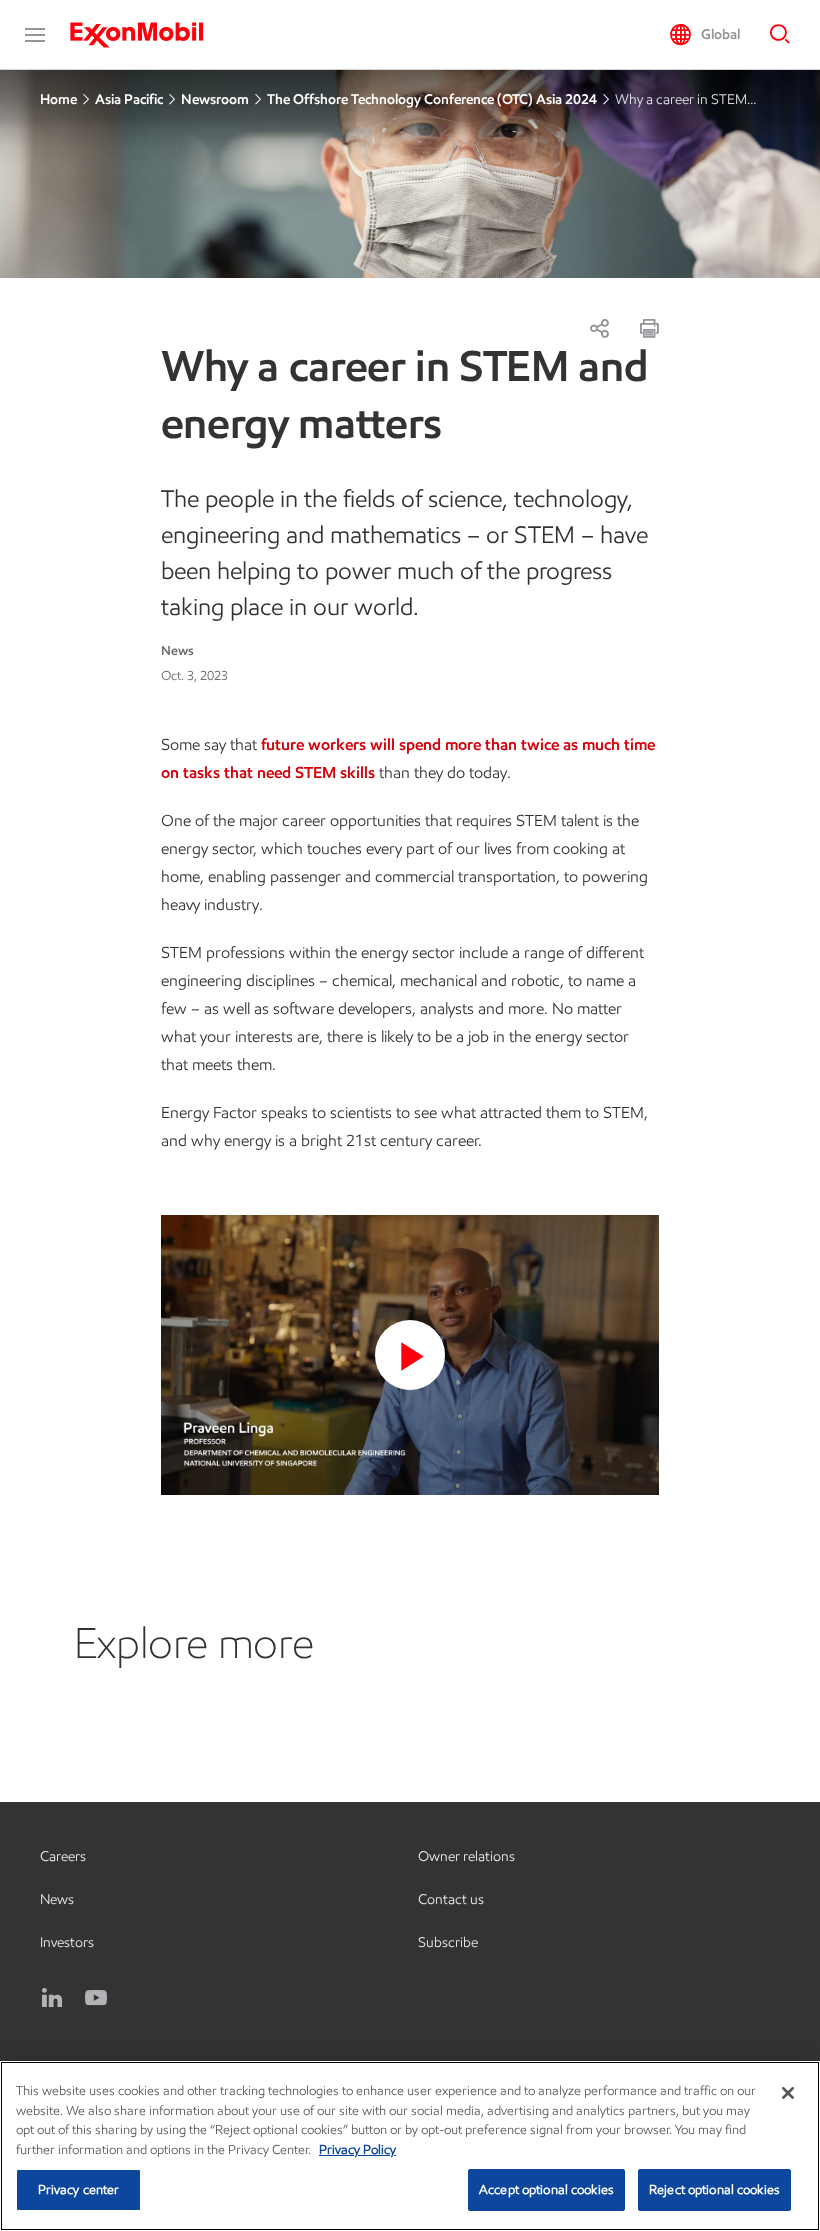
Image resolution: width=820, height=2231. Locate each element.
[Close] (788, 2093)
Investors (67, 1942)
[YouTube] (96, 1998)
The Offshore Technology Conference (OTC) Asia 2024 (432, 99)
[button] (35, 35)
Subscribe (448, 1942)
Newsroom (215, 99)
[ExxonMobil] (146, 35)
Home (58, 99)
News (57, 1899)
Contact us (451, 1899)
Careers (63, 1856)
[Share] (599, 328)
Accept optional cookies (546, 2189)
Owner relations (466, 1856)
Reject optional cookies (714, 2189)
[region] (410, 2146)
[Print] (649, 328)
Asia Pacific (129, 99)
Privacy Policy (357, 2149)
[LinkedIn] (52, 1998)
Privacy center (79, 2189)
